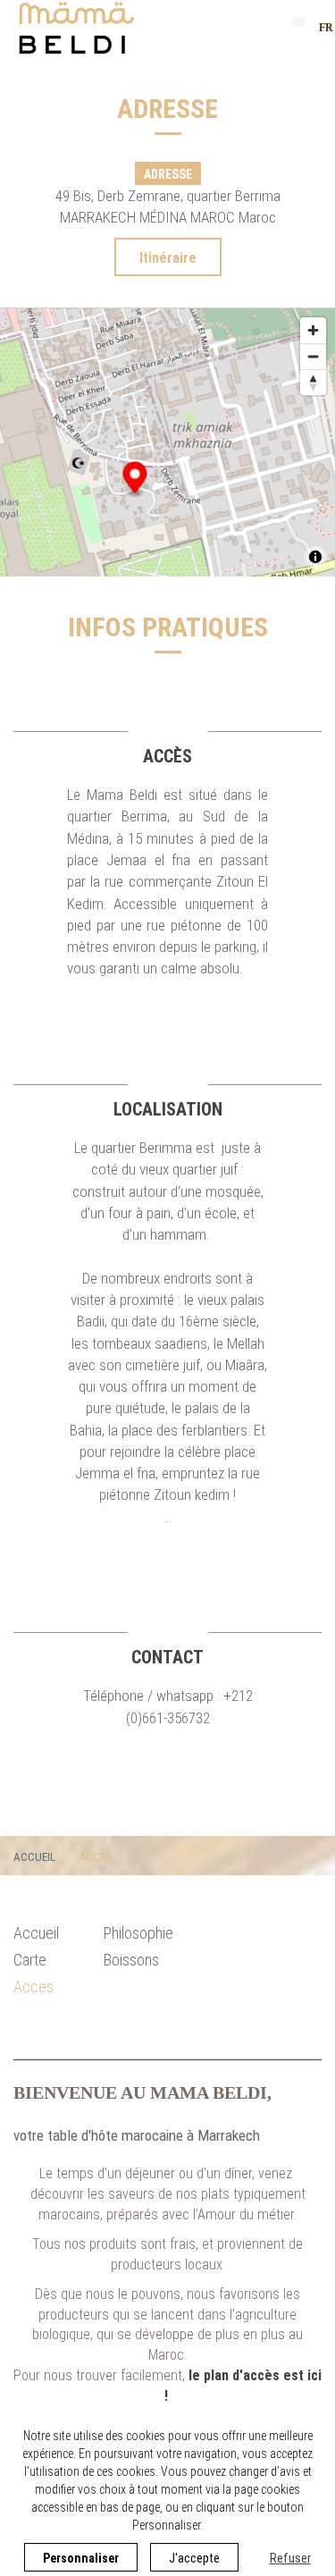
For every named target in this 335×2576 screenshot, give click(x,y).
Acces (33, 1987)
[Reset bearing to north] (313, 382)
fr (326, 28)
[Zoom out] (313, 356)
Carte (30, 1960)
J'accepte (194, 2558)
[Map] (167, 442)
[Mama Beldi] (75, 29)
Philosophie (138, 1933)
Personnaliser (81, 2558)
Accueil (34, 1857)
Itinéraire (168, 258)
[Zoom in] (313, 330)
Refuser (290, 2558)
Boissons (131, 1960)
